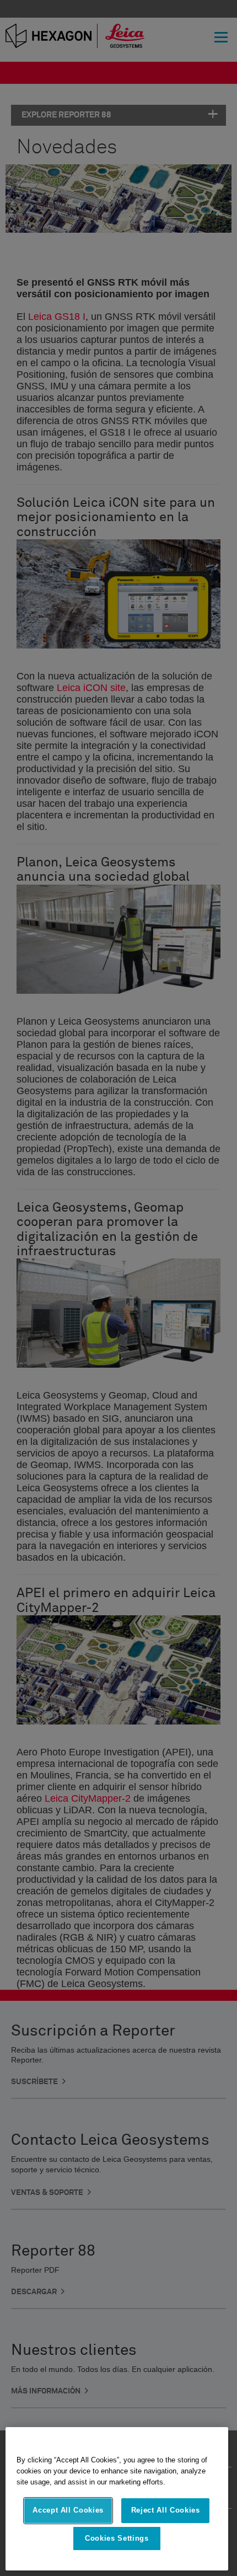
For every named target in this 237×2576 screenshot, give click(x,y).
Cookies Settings (117, 2538)
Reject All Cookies (166, 2510)
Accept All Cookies (68, 2510)
